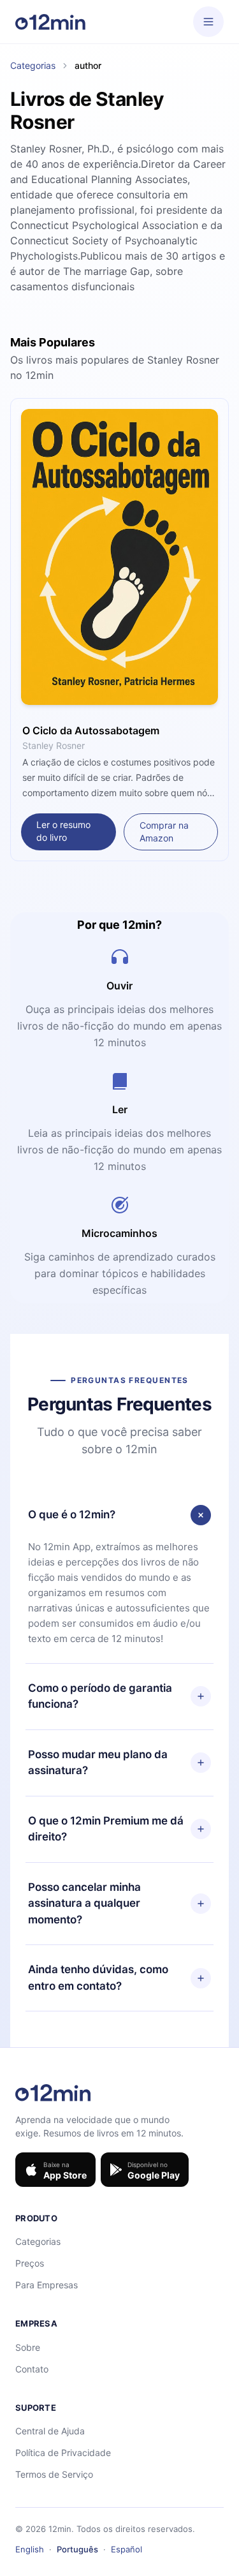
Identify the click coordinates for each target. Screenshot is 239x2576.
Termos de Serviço (54, 2474)
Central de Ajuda (50, 2431)
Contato (32, 2369)
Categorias (33, 65)
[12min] (50, 22)
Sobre (28, 2347)
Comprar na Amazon (164, 832)
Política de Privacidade (63, 2453)
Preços (30, 2263)
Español (127, 2549)
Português (77, 2549)
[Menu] (208, 22)
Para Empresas (47, 2285)
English (30, 2549)
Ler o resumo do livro (63, 831)
